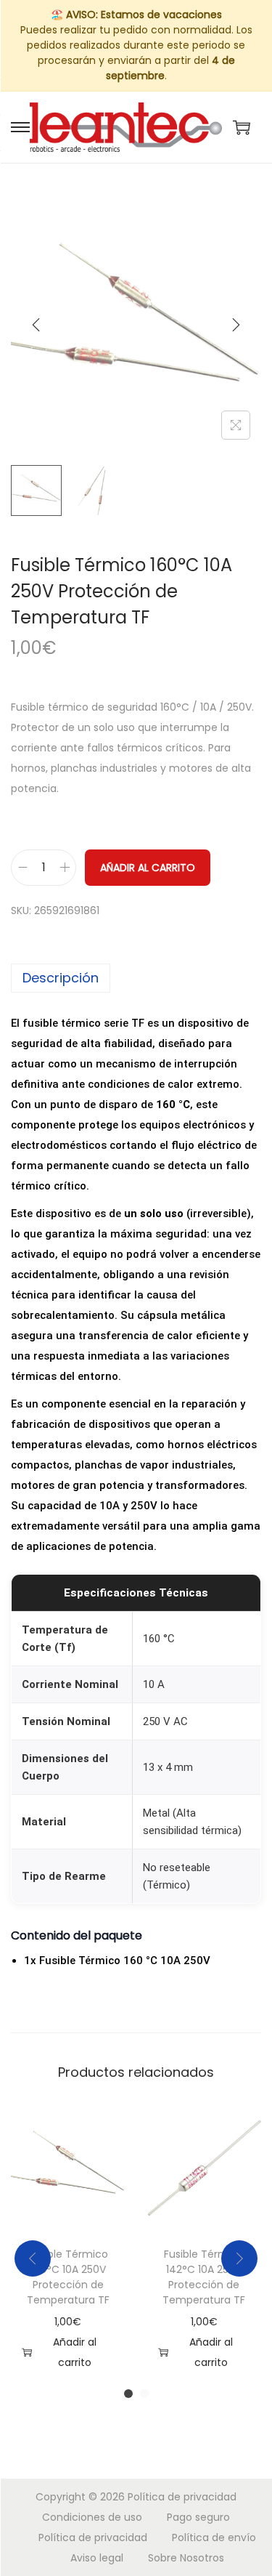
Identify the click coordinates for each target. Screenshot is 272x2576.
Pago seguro (198, 2517)
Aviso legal (97, 2558)
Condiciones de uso (92, 2517)
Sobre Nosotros (186, 2558)
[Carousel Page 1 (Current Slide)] (128, 2394)
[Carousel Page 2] (144, 2394)
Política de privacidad (182, 2497)
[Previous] (36, 325)
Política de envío (214, 2537)
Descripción (61, 978)
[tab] (136, 978)
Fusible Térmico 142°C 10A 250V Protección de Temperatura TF (204, 2277)
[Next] (236, 325)
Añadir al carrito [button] (75, 2352)
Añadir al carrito (148, 868)
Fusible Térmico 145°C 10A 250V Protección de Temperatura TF (68, 2277)
